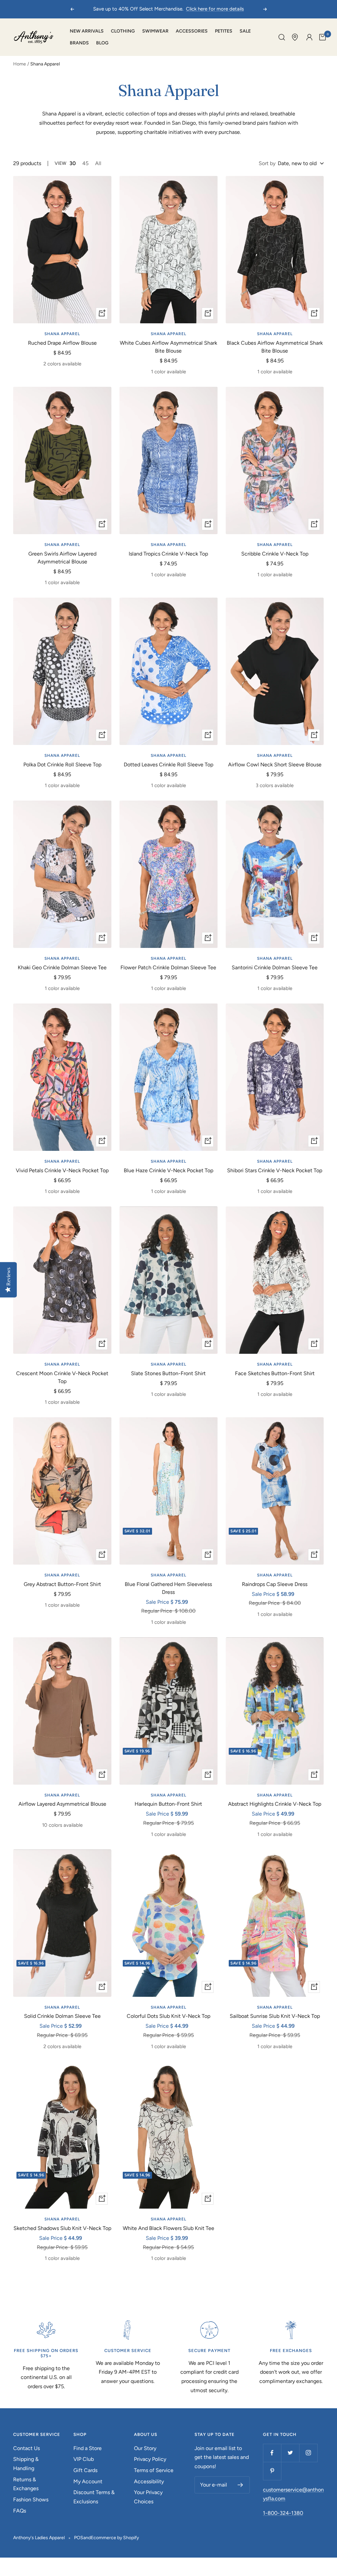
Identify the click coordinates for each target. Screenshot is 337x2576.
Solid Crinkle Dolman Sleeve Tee (62, 2016)
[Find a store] (295, 37)
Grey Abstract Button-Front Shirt (62, 1584)
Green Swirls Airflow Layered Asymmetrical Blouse (62, 558)
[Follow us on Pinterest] (272, 2471)
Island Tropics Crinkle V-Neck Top (168, 554)
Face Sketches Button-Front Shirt (275, 1373)
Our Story (145, 2448)
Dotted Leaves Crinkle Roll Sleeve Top (168, 765)
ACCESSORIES (192, 31)
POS (79, 2538)
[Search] (282, 37)
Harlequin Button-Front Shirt (168, 1804)
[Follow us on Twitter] (290, 2453)
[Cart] (323, 37)
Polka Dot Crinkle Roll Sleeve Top (62, 765)
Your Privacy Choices (148, 2497)
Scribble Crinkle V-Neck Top (275, 554)
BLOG (102, 43)
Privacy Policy (150, 2459)
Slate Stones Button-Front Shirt (168, 1373)
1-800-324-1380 (283, 2513)
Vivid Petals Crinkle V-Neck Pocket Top (62, 1170)
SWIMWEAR (155, 31)
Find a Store (88, 2448)
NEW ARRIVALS (87, 31)
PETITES (224, 31)
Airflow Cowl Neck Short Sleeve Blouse (275, 765)
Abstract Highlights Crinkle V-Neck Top (275, 1804)
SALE (245, 31)
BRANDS (79, 43)
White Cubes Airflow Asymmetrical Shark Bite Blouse (168, 347)
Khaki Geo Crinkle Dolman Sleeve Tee (62, 967)
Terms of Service (154, 2470)
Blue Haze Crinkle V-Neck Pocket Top (168, 1170)
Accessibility (149, 2481)
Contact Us (26, 2448)
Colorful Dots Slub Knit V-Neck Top (168, 2016)
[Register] (240, 2485)
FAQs (20, 2511)
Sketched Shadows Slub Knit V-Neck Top (62, 2228)
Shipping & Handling (26, 2464)
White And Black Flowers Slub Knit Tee (168, 2228)
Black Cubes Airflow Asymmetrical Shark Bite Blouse (275, 347)
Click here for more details (215, 9)
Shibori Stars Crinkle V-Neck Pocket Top (275, 1170)
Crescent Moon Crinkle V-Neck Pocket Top (62, 1377)
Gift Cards (85, 2470)
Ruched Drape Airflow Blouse (62, 343)
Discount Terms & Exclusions (94, 2497)
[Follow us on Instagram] (308, 2453)
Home (20, 64)
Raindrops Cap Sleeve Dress (275, 1584)
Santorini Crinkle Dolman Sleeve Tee (275, 967)
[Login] (309, 37)
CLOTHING (123, 31)
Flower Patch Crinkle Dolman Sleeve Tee (168, 967)
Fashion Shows (31, 2500)
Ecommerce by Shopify (115, 2538)
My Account (88, 2481)
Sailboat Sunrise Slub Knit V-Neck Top (275, 2016)
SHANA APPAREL (62, 334)
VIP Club (84, 2459)
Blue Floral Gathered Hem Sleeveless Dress (168, 1588)
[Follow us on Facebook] (272, 2453)
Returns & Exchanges (26, 2484)
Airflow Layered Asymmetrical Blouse (62, 1804)
